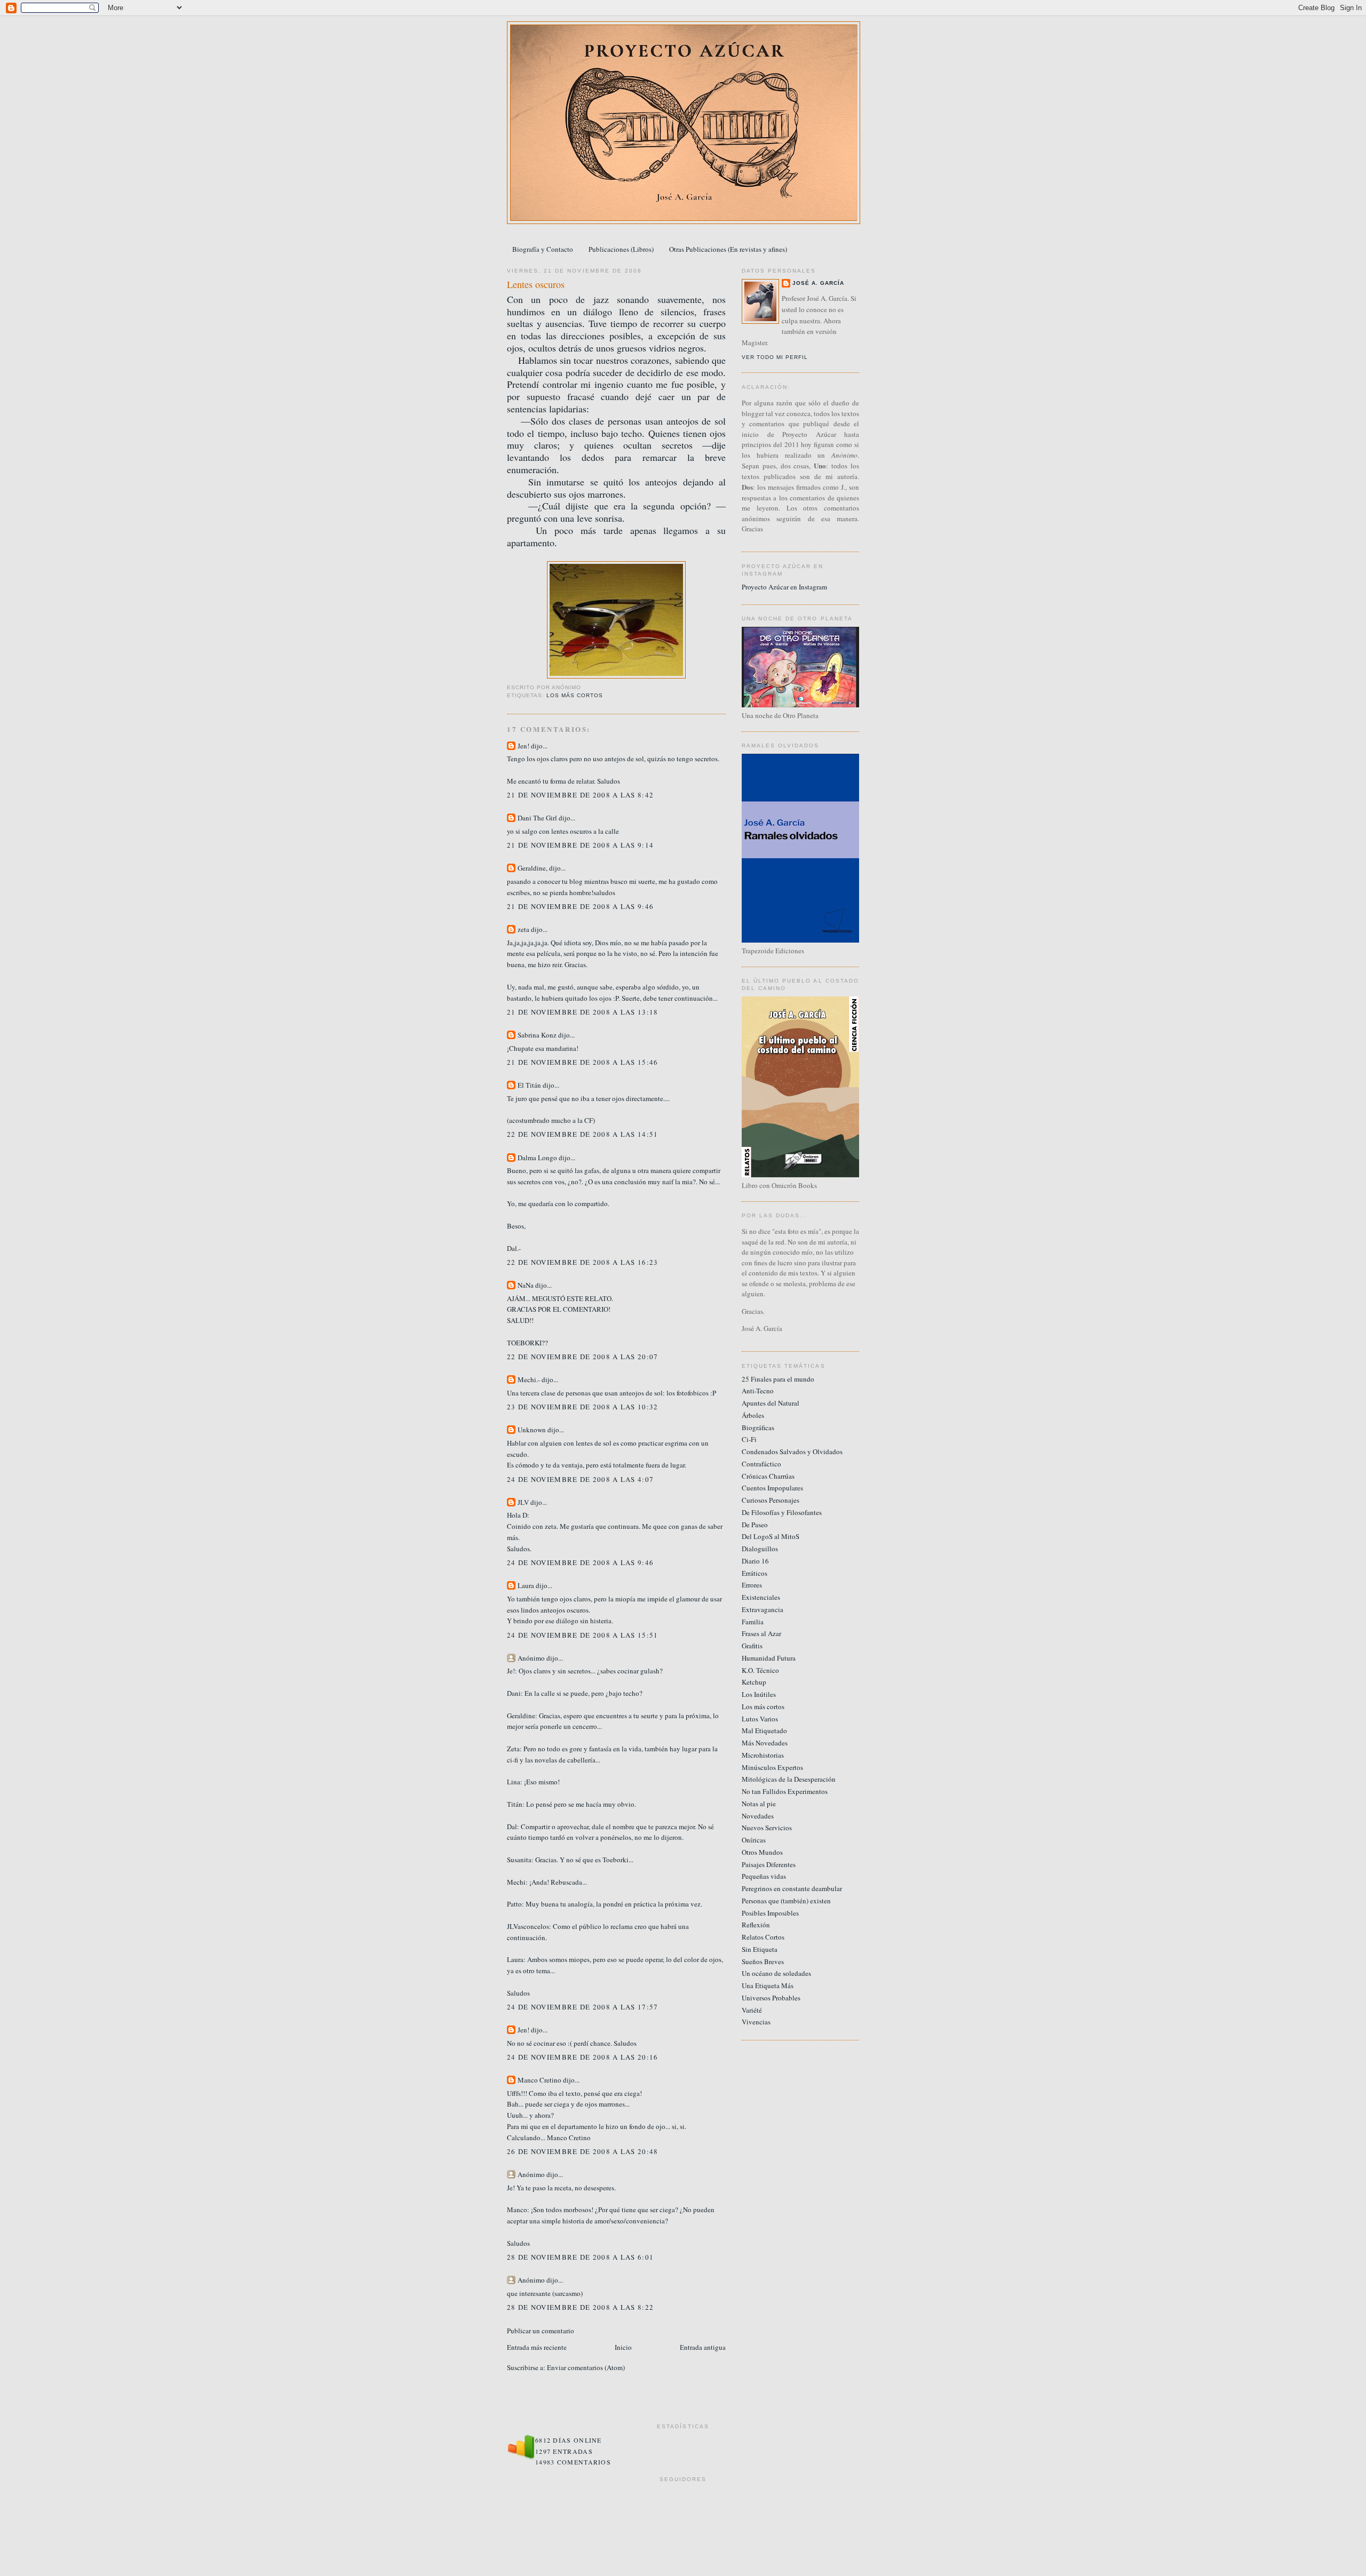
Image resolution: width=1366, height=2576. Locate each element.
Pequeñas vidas (764, 1876)
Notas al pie (759, 1804)
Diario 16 (755, 1561)
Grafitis (752, 1646)
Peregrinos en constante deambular (792, 1888)
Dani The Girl (537, 818)
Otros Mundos (762, 1852)
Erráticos (755, 1573)
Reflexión (756, 1925)
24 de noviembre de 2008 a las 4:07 (580, 1479)
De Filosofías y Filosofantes (782, 1512)
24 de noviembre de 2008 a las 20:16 (583, 2057)
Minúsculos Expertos (772, 1767)
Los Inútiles (759, 1694)
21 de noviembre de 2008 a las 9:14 (580, 845)
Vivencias (756, 2022)
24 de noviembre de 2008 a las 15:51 (583, 1635)
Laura (526, 1585)
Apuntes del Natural (771, 1403)
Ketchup (754, 1682)
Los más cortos (575, 695)
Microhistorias (763, 1755)
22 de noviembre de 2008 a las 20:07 (583, 1357)
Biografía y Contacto (543, 249)
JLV (523, 1502)
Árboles (753, 1415)
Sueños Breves (763, 1961)
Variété (752, 2010)
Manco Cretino (539, 2080)
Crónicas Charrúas (768, 1476)
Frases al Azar (761, 1633)
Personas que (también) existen (786, 1901)
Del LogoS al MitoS (771, 1536)
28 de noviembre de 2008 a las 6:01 (580, 2257)
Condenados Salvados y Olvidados (792, 1452)
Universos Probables (771, 1998)
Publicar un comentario (541, 2331)
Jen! (523, 746)
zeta (523, 929)
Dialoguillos (760, 1549)
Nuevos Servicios (767, 1828)
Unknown (532, 1430)
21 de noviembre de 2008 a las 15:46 (583, 1062)
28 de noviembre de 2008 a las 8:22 (580, 2307)
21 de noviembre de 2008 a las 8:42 (580, 795)
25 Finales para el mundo (778, 1379)
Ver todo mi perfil (775, 357)
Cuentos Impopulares (772, 1488)
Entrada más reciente (537, 2347)
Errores (752, 1585)
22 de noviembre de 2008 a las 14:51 (583, 1134)
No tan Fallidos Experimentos (785, 1791)
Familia (753, 1622)
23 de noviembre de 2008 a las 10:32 (583, 1407)
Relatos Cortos (763, 1937)
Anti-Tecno (758, 1391)
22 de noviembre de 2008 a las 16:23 (583, 1262)
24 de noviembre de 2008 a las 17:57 (583, 2007)
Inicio (623, 2347)
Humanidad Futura (769, 1658)
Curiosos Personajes (771, 1500)
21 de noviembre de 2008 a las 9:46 (580, 906)
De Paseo (755, 1525)
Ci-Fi (749, 1439)
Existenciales (761, 1597)
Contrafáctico (761, 1464)
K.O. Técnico (760, 1670)
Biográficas (758, 1427)
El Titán (529, 1085)
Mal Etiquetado (764, 1730)
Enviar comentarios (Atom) (586, 2367)
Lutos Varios (760, 1719)
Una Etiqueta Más (768, 1985)
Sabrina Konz (537, 1035)
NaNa (526, 1285)
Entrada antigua (703, 2347)
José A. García (818, 283)
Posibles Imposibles (770, 1913)
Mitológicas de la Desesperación (789, 1779)
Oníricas (754, 1840)
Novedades (758, 1816)
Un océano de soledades (776, 1973)
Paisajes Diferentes (769, 1864)
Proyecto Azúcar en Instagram (784, 587)
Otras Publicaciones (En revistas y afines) (728, 249)
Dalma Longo (537, 1158)
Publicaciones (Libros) (621, 249)
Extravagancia (763, 1609)
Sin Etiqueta (760, 1949)
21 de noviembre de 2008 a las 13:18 (583, 1012)
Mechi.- (529, 1379)
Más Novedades (765, 1743)
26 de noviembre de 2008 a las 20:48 (583, 2151)
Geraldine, (533, 868)
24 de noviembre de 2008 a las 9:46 (580, 1562)
